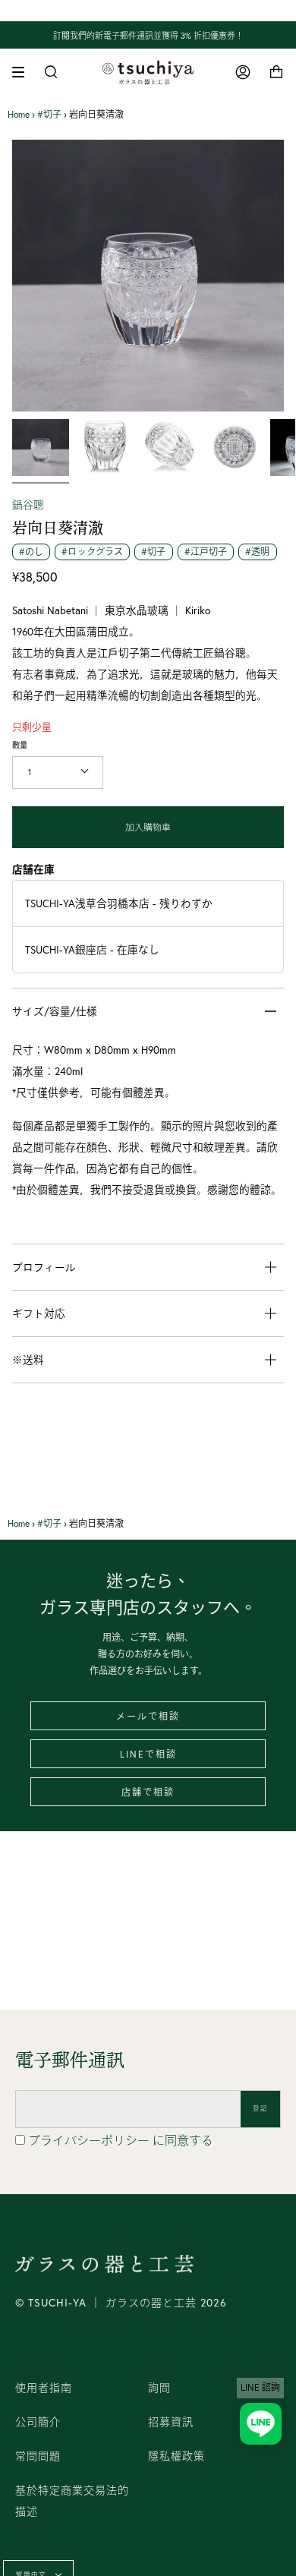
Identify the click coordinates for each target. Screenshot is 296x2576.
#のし (31, 552)
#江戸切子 (206, 552)
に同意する (121, 2140)
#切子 (49, 114)
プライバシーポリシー (90, 2140)
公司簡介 (38, 2422)
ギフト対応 (39, 1313)
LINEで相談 (148, 1754)
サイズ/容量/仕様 (55, 1011)
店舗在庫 (33, 869)
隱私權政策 (176, 2456)
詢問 (159, 2388)
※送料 (28, 1360)
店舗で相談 (148, 1792)
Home (19, 114)
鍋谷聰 (28, 505)
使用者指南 (44, 2388)
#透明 (257, 552)
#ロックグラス (92, 552)
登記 (260, 2108)
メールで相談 (148, 1716)
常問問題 (38, 2456)
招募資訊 (171, 2422)
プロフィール (44, 1267)
